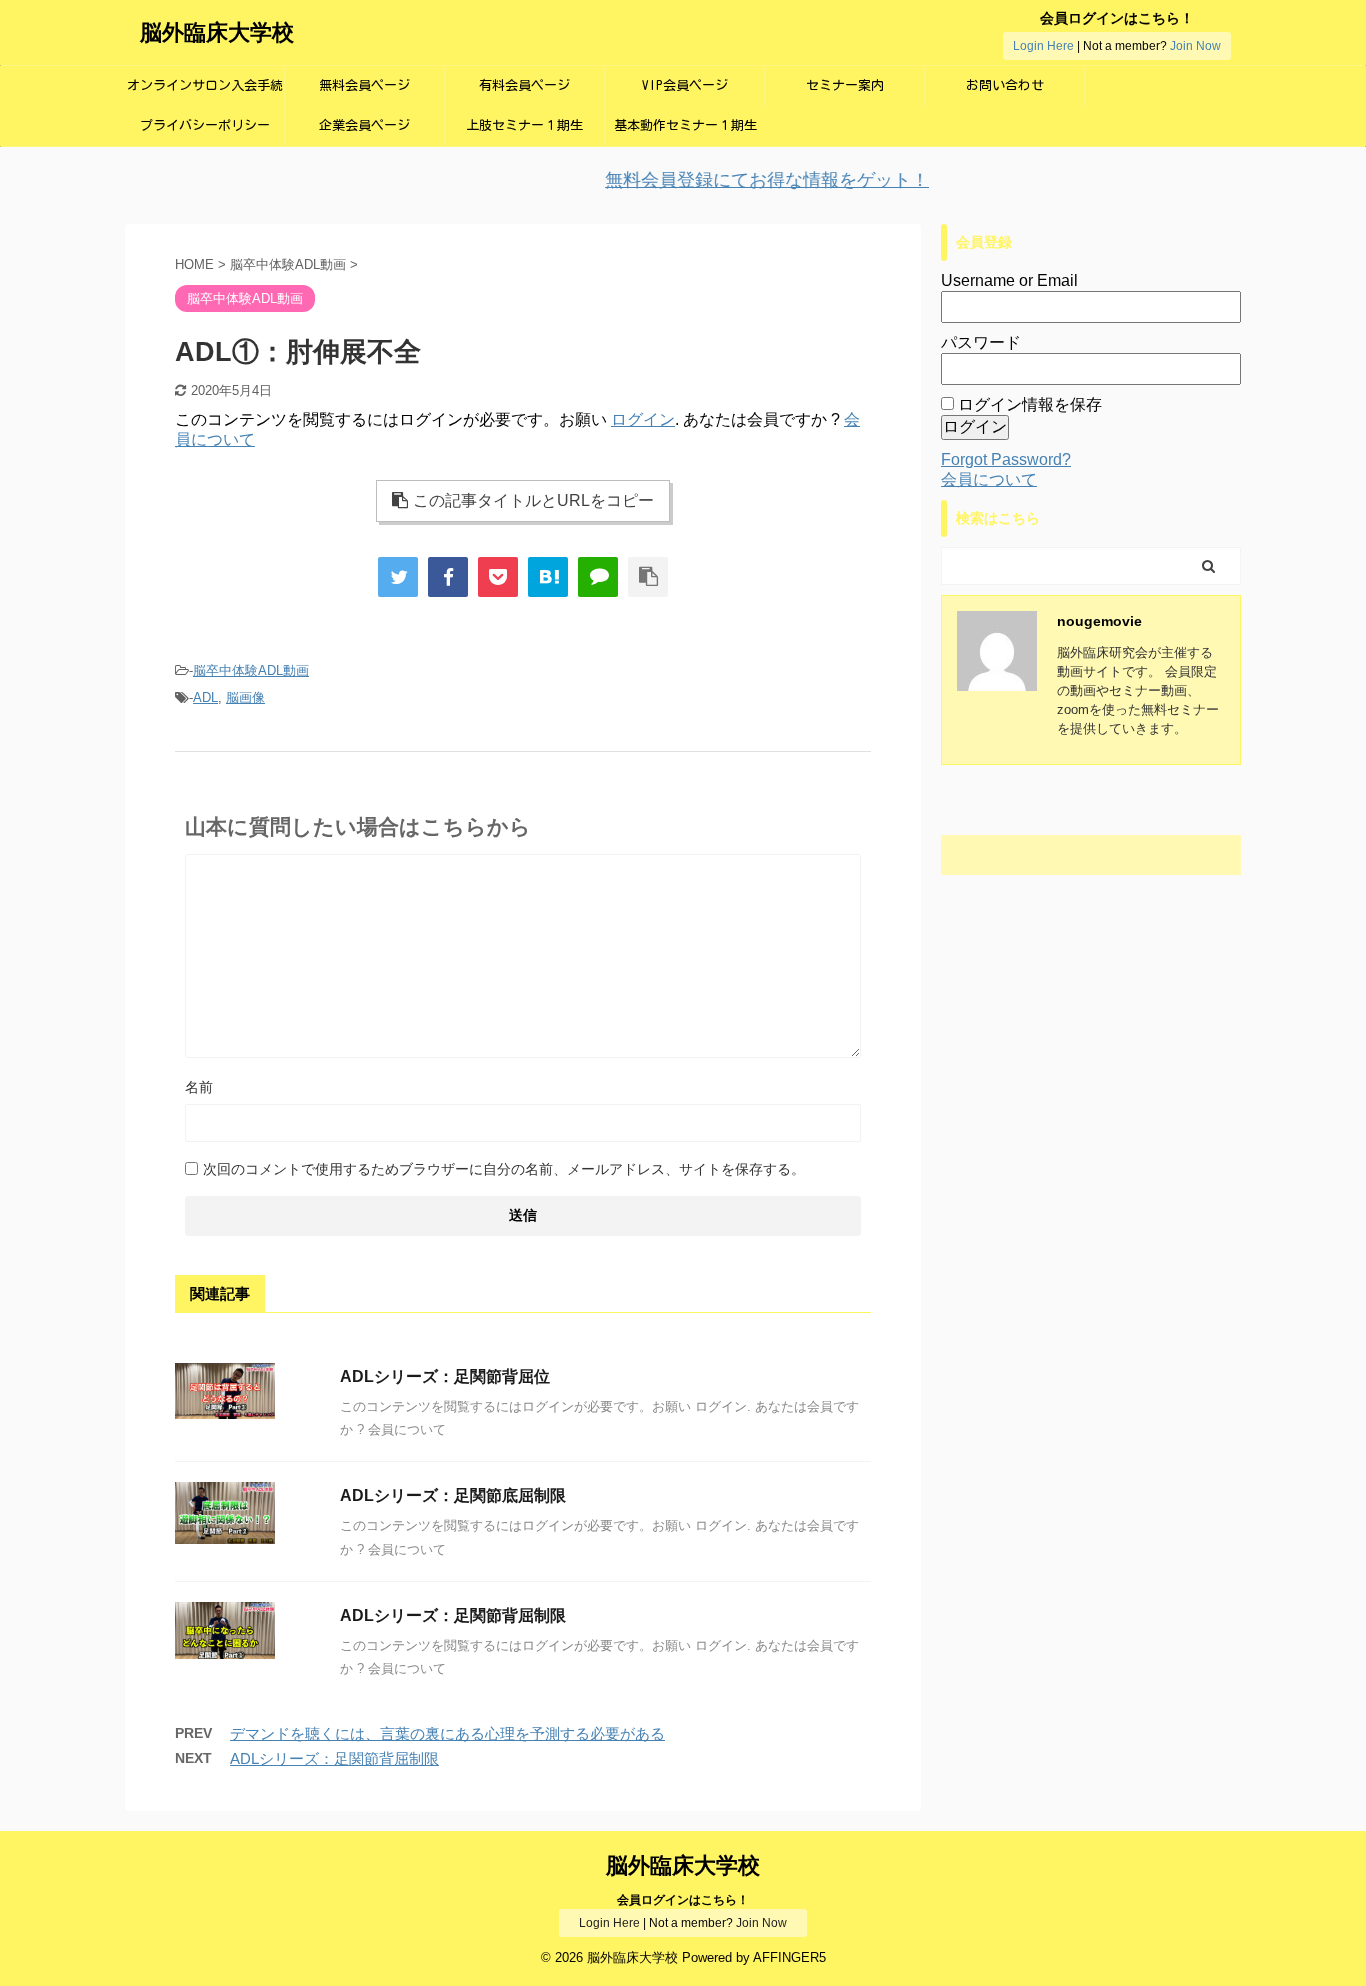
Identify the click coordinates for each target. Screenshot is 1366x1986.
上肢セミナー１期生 (524, 125)
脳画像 (245, 697)
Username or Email (1009, 280)
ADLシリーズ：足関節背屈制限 (453, 1615)
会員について (989, 479)
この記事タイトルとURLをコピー (533, 500)
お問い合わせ (1005, 85)
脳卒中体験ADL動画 (251, 670)
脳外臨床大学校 (217, 32)
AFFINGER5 (789, 1957)
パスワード (981, 342)
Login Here (1043, 46)
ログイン (643, 419)
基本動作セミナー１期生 (685, 125)
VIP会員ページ (685, 85)
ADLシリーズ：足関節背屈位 (445, 1376)
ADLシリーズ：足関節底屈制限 (453, 1495)
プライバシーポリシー (205, 125)
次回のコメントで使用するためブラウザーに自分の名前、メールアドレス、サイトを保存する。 (504, 1169)
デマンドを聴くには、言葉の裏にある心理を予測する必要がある (447, 1733)
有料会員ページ (524, 85)
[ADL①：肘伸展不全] (548, 577)
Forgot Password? (1006, 459)
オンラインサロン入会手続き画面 (205, 92)
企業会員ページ (364, 125)
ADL (205, 697)
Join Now (1195, 46)
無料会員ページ (364, 85)
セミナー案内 (845, 85)
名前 (199, 1087)
